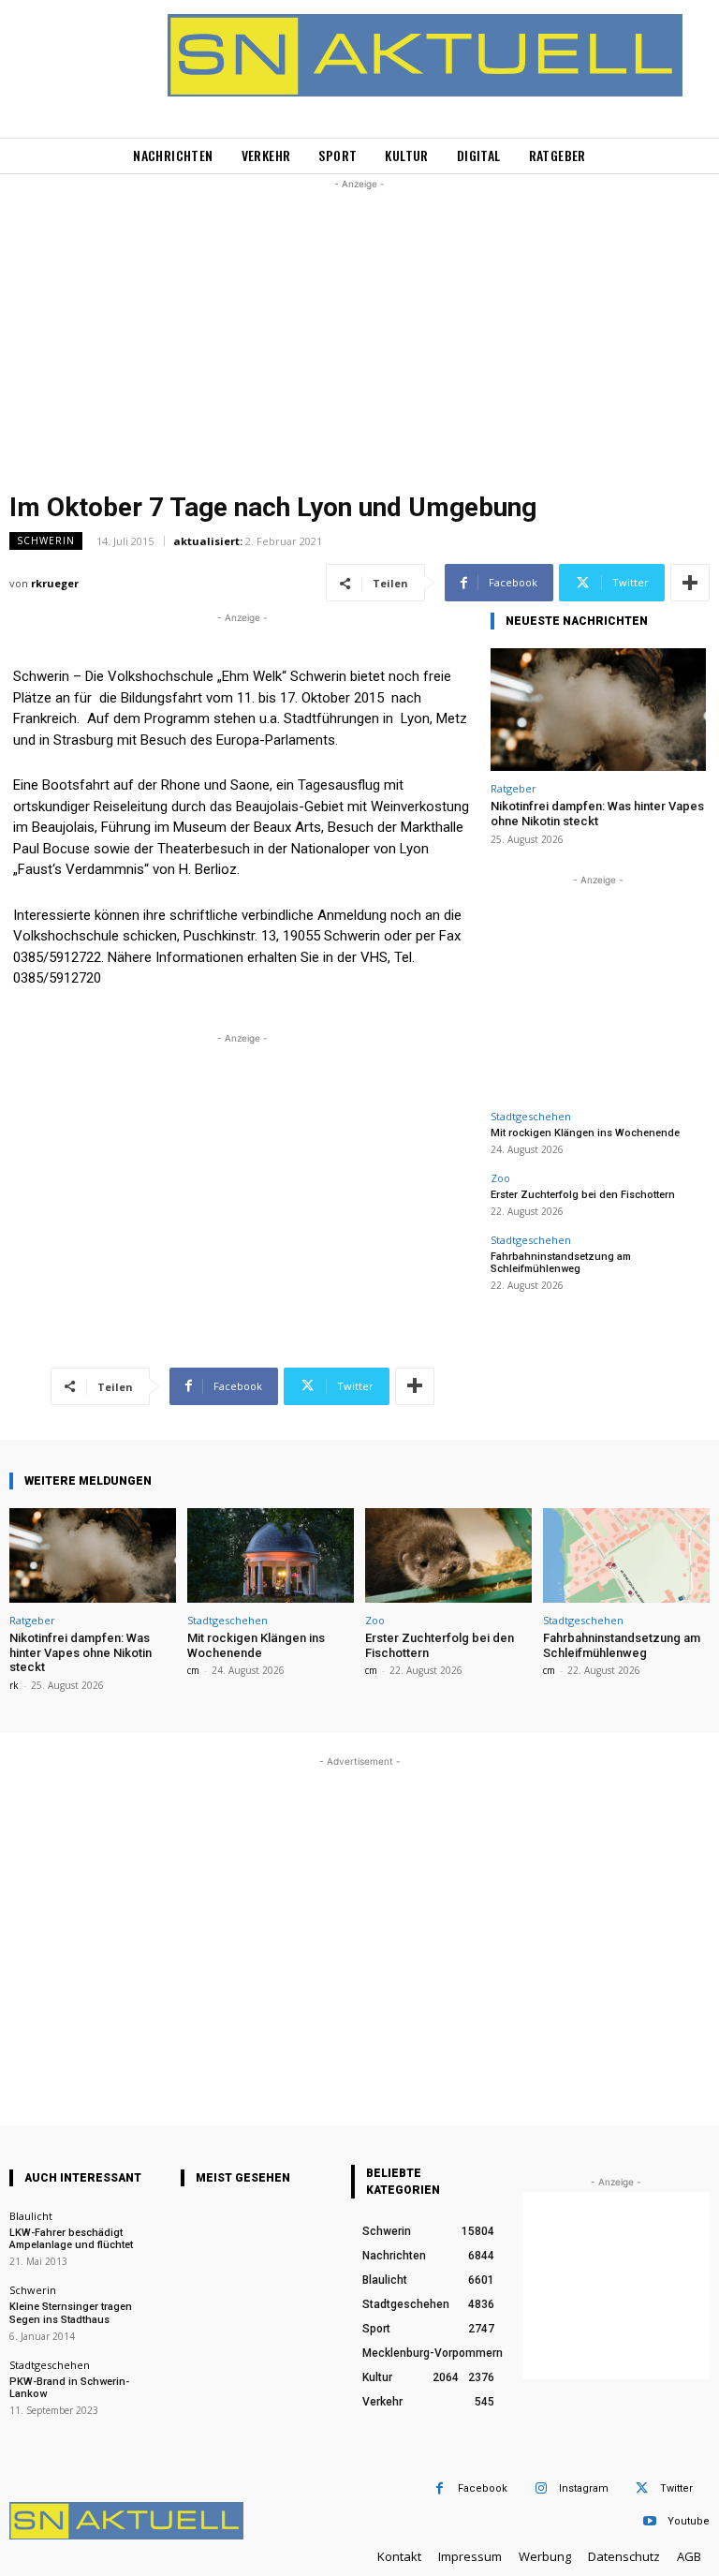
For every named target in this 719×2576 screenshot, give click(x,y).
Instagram (584, 2488)
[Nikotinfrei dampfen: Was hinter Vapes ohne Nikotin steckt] (598, 710)
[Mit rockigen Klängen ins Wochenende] (271, 1555)
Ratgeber (514, 788)
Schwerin (46, 540)
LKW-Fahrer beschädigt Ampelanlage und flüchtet (71, 2239)
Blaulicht (31, 2216)
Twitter (676, 2488)
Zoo (500, 1178)
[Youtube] (649, 2521)
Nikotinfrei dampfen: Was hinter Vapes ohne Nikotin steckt (597, 814)
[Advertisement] (359, 325)
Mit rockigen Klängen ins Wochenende (585, 1133)
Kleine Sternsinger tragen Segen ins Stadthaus (71, 2313)
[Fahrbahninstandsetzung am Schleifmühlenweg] (626, 1555)
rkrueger (55, 583)
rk (14, 1685)
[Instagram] (541, 2488)
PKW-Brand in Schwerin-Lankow (69, 2388)
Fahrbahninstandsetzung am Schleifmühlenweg (561, 1263)
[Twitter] (642, 2488)
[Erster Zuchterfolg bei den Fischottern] (448, 1555)
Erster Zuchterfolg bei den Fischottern (583, 1195)
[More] (690, 583)
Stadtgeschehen (531, 1116)
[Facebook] (440, 2488)
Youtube (689, 2521)
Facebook (483, 2488)
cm (193, 1670)
